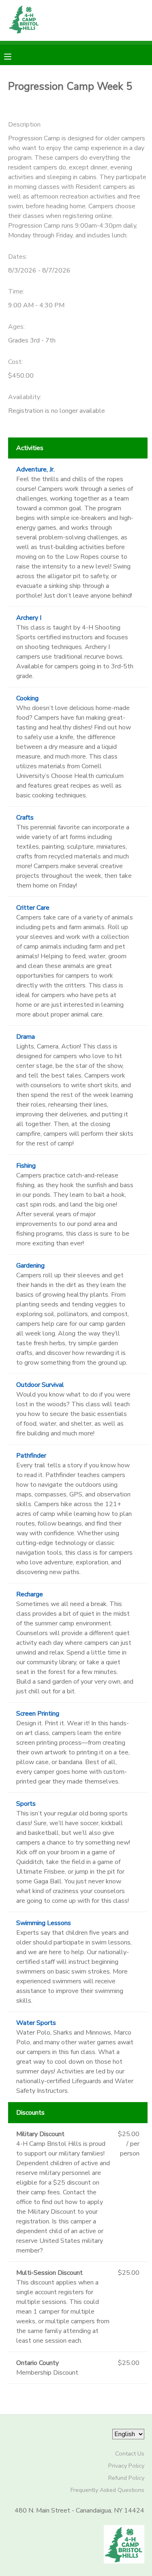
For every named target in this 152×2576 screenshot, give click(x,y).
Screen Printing (38, 1714)
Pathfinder (31, 1456)
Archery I (29, 618)
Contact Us (130, 2453)
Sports (26, 1804)
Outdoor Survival (40, 1385)
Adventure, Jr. (35, 469)
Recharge (30, 1594)
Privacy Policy (126, 2466)
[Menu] (14, 56)
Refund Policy (126, 2478)
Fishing (26, 1166)
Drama (26, 1037)
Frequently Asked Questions (107, 2490)
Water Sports (36, 2023)
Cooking (27, 698)
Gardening (30, 1266)
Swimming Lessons (44, 1923)
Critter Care (33, 908)
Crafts (25, 818)
